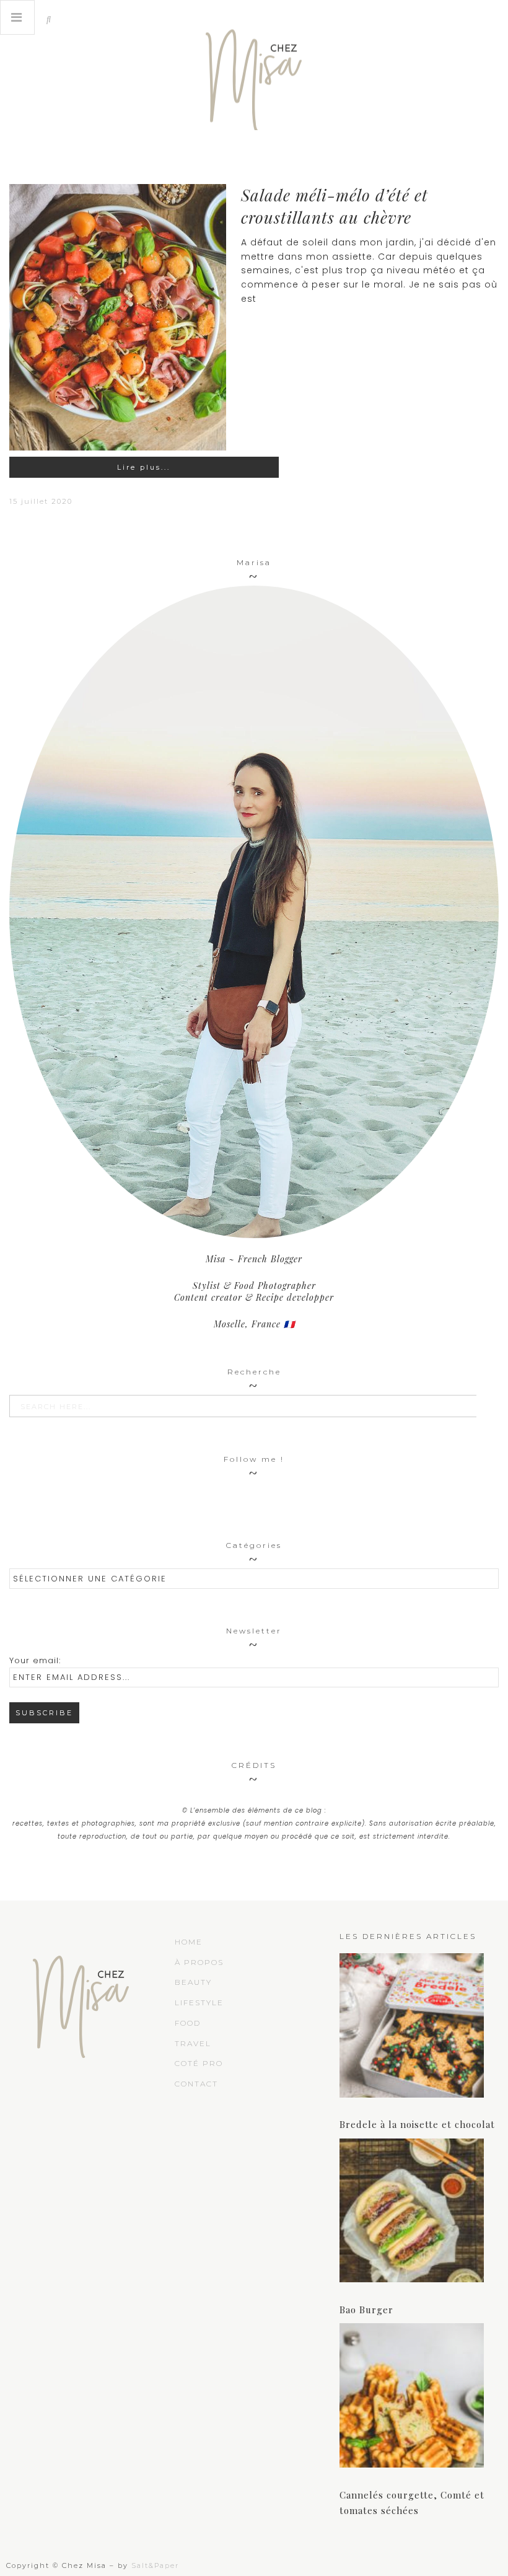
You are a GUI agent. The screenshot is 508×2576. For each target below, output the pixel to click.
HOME (189, 1942)
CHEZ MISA (254, 74)
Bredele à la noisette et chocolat (417, 2124)
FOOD (188, 2023)
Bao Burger (366, 2310)
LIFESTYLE (199, 2002)
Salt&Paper (155, 2565)
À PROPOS (199, 1962)
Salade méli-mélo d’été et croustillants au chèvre (335, 206)
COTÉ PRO (199, 2063)
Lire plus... (144, 467)
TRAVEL (193, 2043)
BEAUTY (193, 1982)
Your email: (35, 1660)
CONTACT (196, 2084)
